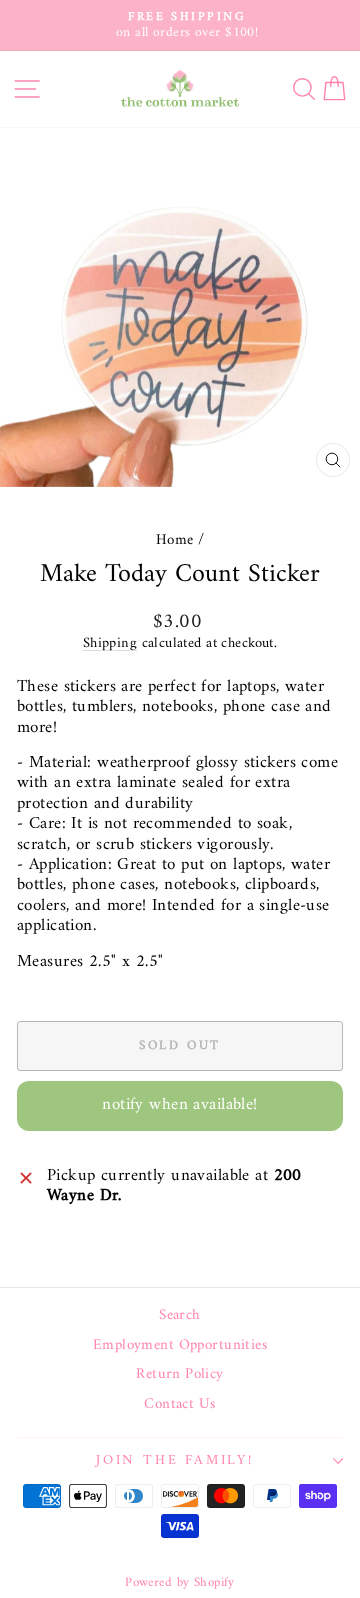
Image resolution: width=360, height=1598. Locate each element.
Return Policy (180, 1375)
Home (175, 540)
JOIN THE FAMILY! (175, 1460)
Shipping (110, 643)
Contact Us (179, 1405)
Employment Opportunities (180, 1346)
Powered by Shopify (180, 1582)
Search (180, 1316)
